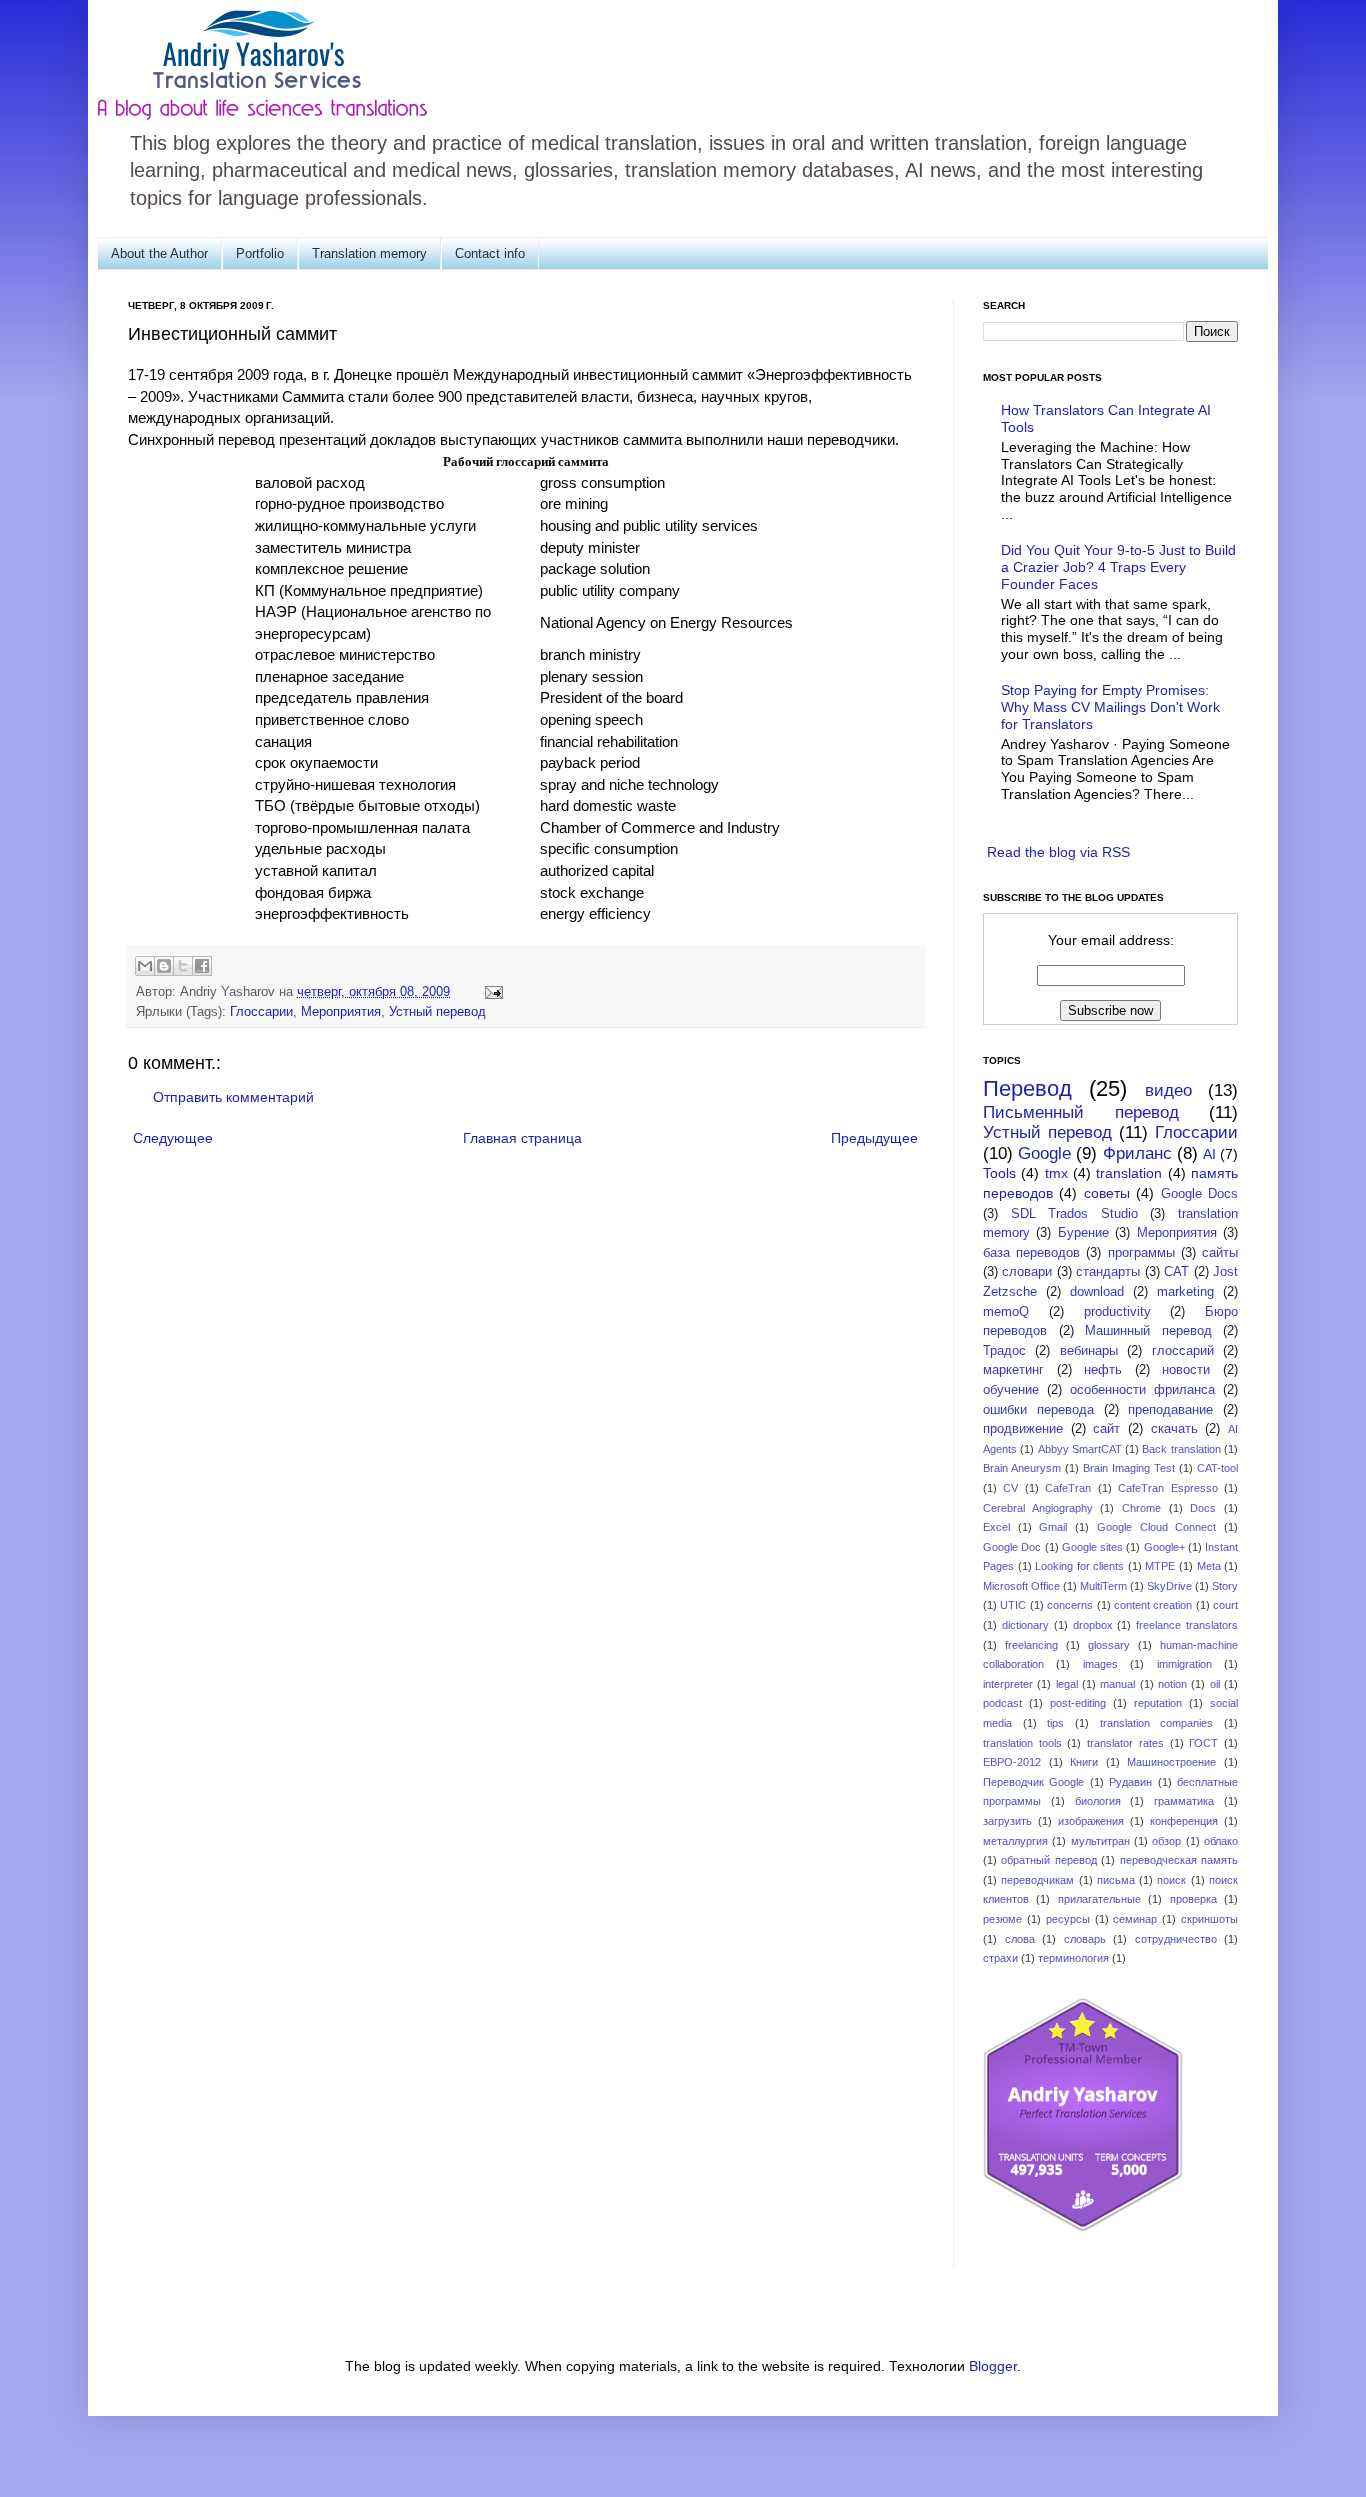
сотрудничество (1176, 1939)
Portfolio (260, 253)
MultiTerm (1103, 1586)
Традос (1004, 1351)
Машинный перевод (1148, 1331)
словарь (1085, 1939)
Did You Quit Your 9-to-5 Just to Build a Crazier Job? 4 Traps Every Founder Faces (1118, 567)
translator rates (1125, 1743)
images (1100, 1664)
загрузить (1007, 1821)
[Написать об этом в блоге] (164, 966)
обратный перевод (1048, 1860)
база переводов (1031, 1253)
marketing (1185, 1292)
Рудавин (1130, 1782)
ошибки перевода (1038, 1410)
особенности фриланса (1142, 1390)
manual (1117, 1684)
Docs (1203, 1508)
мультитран (1100, 1841)
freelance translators (1187, 1625)
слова (1020, 1939)
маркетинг (1013, 1370)
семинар (1135, 1919)
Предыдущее (874, 1138)
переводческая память (1179, 1860)
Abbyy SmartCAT (1080, 1449)
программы (1141, 1253)
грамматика (1184, 1801)
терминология (1073, 1958)
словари (1027, 1272)
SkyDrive (1169, 1586)
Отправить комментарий (233, 1097)
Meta (1209, 1566)
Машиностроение (1171, 1762)
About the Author (159, 253)
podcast (1002, 1703)
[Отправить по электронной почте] (145, 966)
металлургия (1015, 1841)
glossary (1109, 1645)
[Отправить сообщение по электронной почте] (491, 992)
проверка (1193, 1899)
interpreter (1008, 1684)
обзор (1166, 1841)
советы (1107, 1193)
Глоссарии (261, 1012)
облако (1221, 1841)
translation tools (1022, 1743)
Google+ (1164, 1547)
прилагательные (1099, 1899)
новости (1186, 1370)
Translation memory (369, 253)
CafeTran (1068, 1488)
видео (1168, 1090)
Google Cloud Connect (1156, 1527)
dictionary (1025, 1625)
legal (1067, 1684)
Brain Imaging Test (1129, 1468)
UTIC (1013, 1605)
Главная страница (522, 1138)
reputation (1158, 1703)
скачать (1174, 1429)
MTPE (1160, 1566)
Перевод (1027, 1088)
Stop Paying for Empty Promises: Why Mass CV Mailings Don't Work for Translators (1110, 707)
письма (1116, 1880)
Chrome (1141, 1508)
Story (1225, 1586)
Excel (996, 1527)
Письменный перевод (1081, 1112)
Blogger (993, 2366)
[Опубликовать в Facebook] (202, 966)
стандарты (1108, 1272)
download (1097, 1292)
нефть (1103, 1370)
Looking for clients (1079, 1566)
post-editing (1078, 1703)
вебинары (1089, 1351)
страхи (1000, 1958)
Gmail (1053, 1527)
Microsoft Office (1021, 1586)
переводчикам (1037, 1880)
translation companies (1157, 1723)
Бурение (1083, 1233)
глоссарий (1183, 1351)
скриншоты (1209, 1919)
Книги (1084, 1762)
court (1225, 1605)
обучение (1011, 1390)
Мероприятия (341, 1012)
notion (1172, 1684)
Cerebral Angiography (1038, 1508)
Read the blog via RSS (1058, 852)
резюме (1002, 1919)
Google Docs (1199, 1194)
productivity (1117, 1312)
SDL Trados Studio (1074, 1214)
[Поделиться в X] (183, 966)
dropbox (1093, 1625)
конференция (1184, 1821)
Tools (999, 1173)
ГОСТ (1203, 1743)
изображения (1091, 1821)
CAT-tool (1217, 1468)
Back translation (1181, 1449)
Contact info (490, 253)
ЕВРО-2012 (1012, 1762)
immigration (1184, 1664)
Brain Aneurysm (1022, 1468)
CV (1010, 1488)
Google (1044, 1153)
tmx (1056, 1173)
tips (1055, 1723)
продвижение (1023, 1429)
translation (1129, 1173)
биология (1098, 1801)
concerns (1070, 1605)
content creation (1153, 1605)
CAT (1176, 1272)
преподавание (1170, 1410)
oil (1215, 1684)
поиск (1171, 1880)
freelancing (1031, 1645)
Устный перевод (437, 1012)
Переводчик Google (1033, 1782)
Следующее (173, 1138)
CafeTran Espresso (1167, 1488)
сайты (1220, 1253)
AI (1209, 1154)
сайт (1106, 1429)
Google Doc (1012, 1547)
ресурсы (1068, 1919)
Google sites (1092, 1547)
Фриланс (1137, 1153)
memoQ (1006, 1312)
